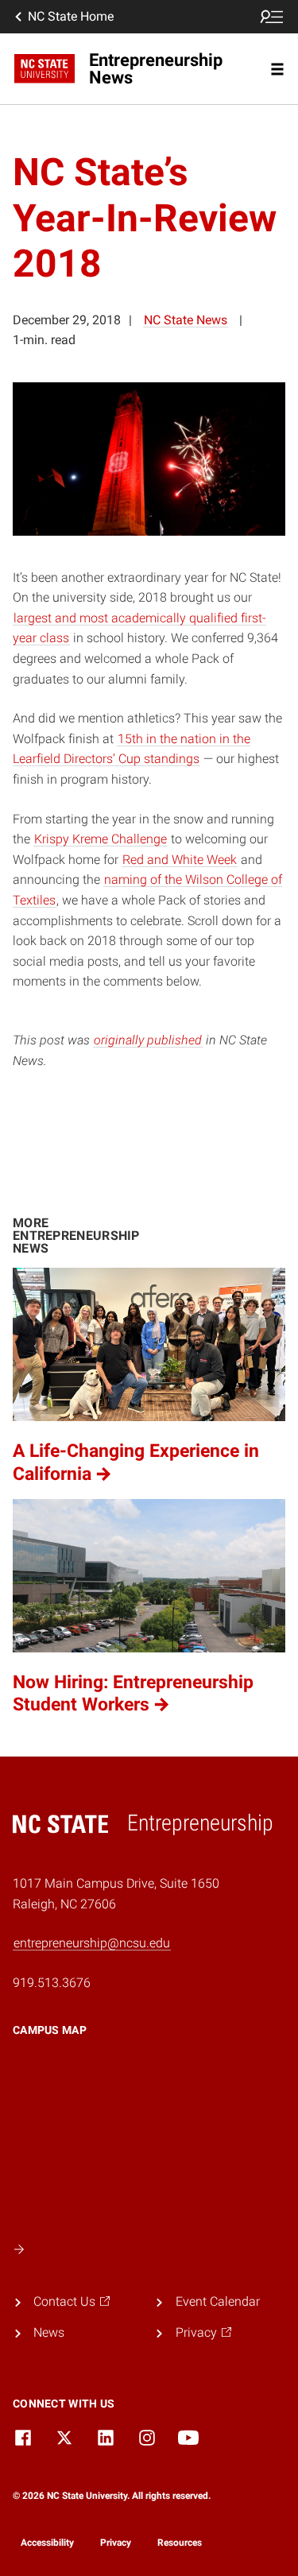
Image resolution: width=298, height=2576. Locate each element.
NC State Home (71, 16)
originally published (148, 1040)
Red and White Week (180, 860)
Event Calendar (218, 2301)
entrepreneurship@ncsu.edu (92, 1943)
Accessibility (47, 2543)
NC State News (186, 320)
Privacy (116, 2543)
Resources (180, 2543)
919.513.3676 (52, 1983)
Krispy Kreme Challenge (101, 839)
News (49, 2332)
